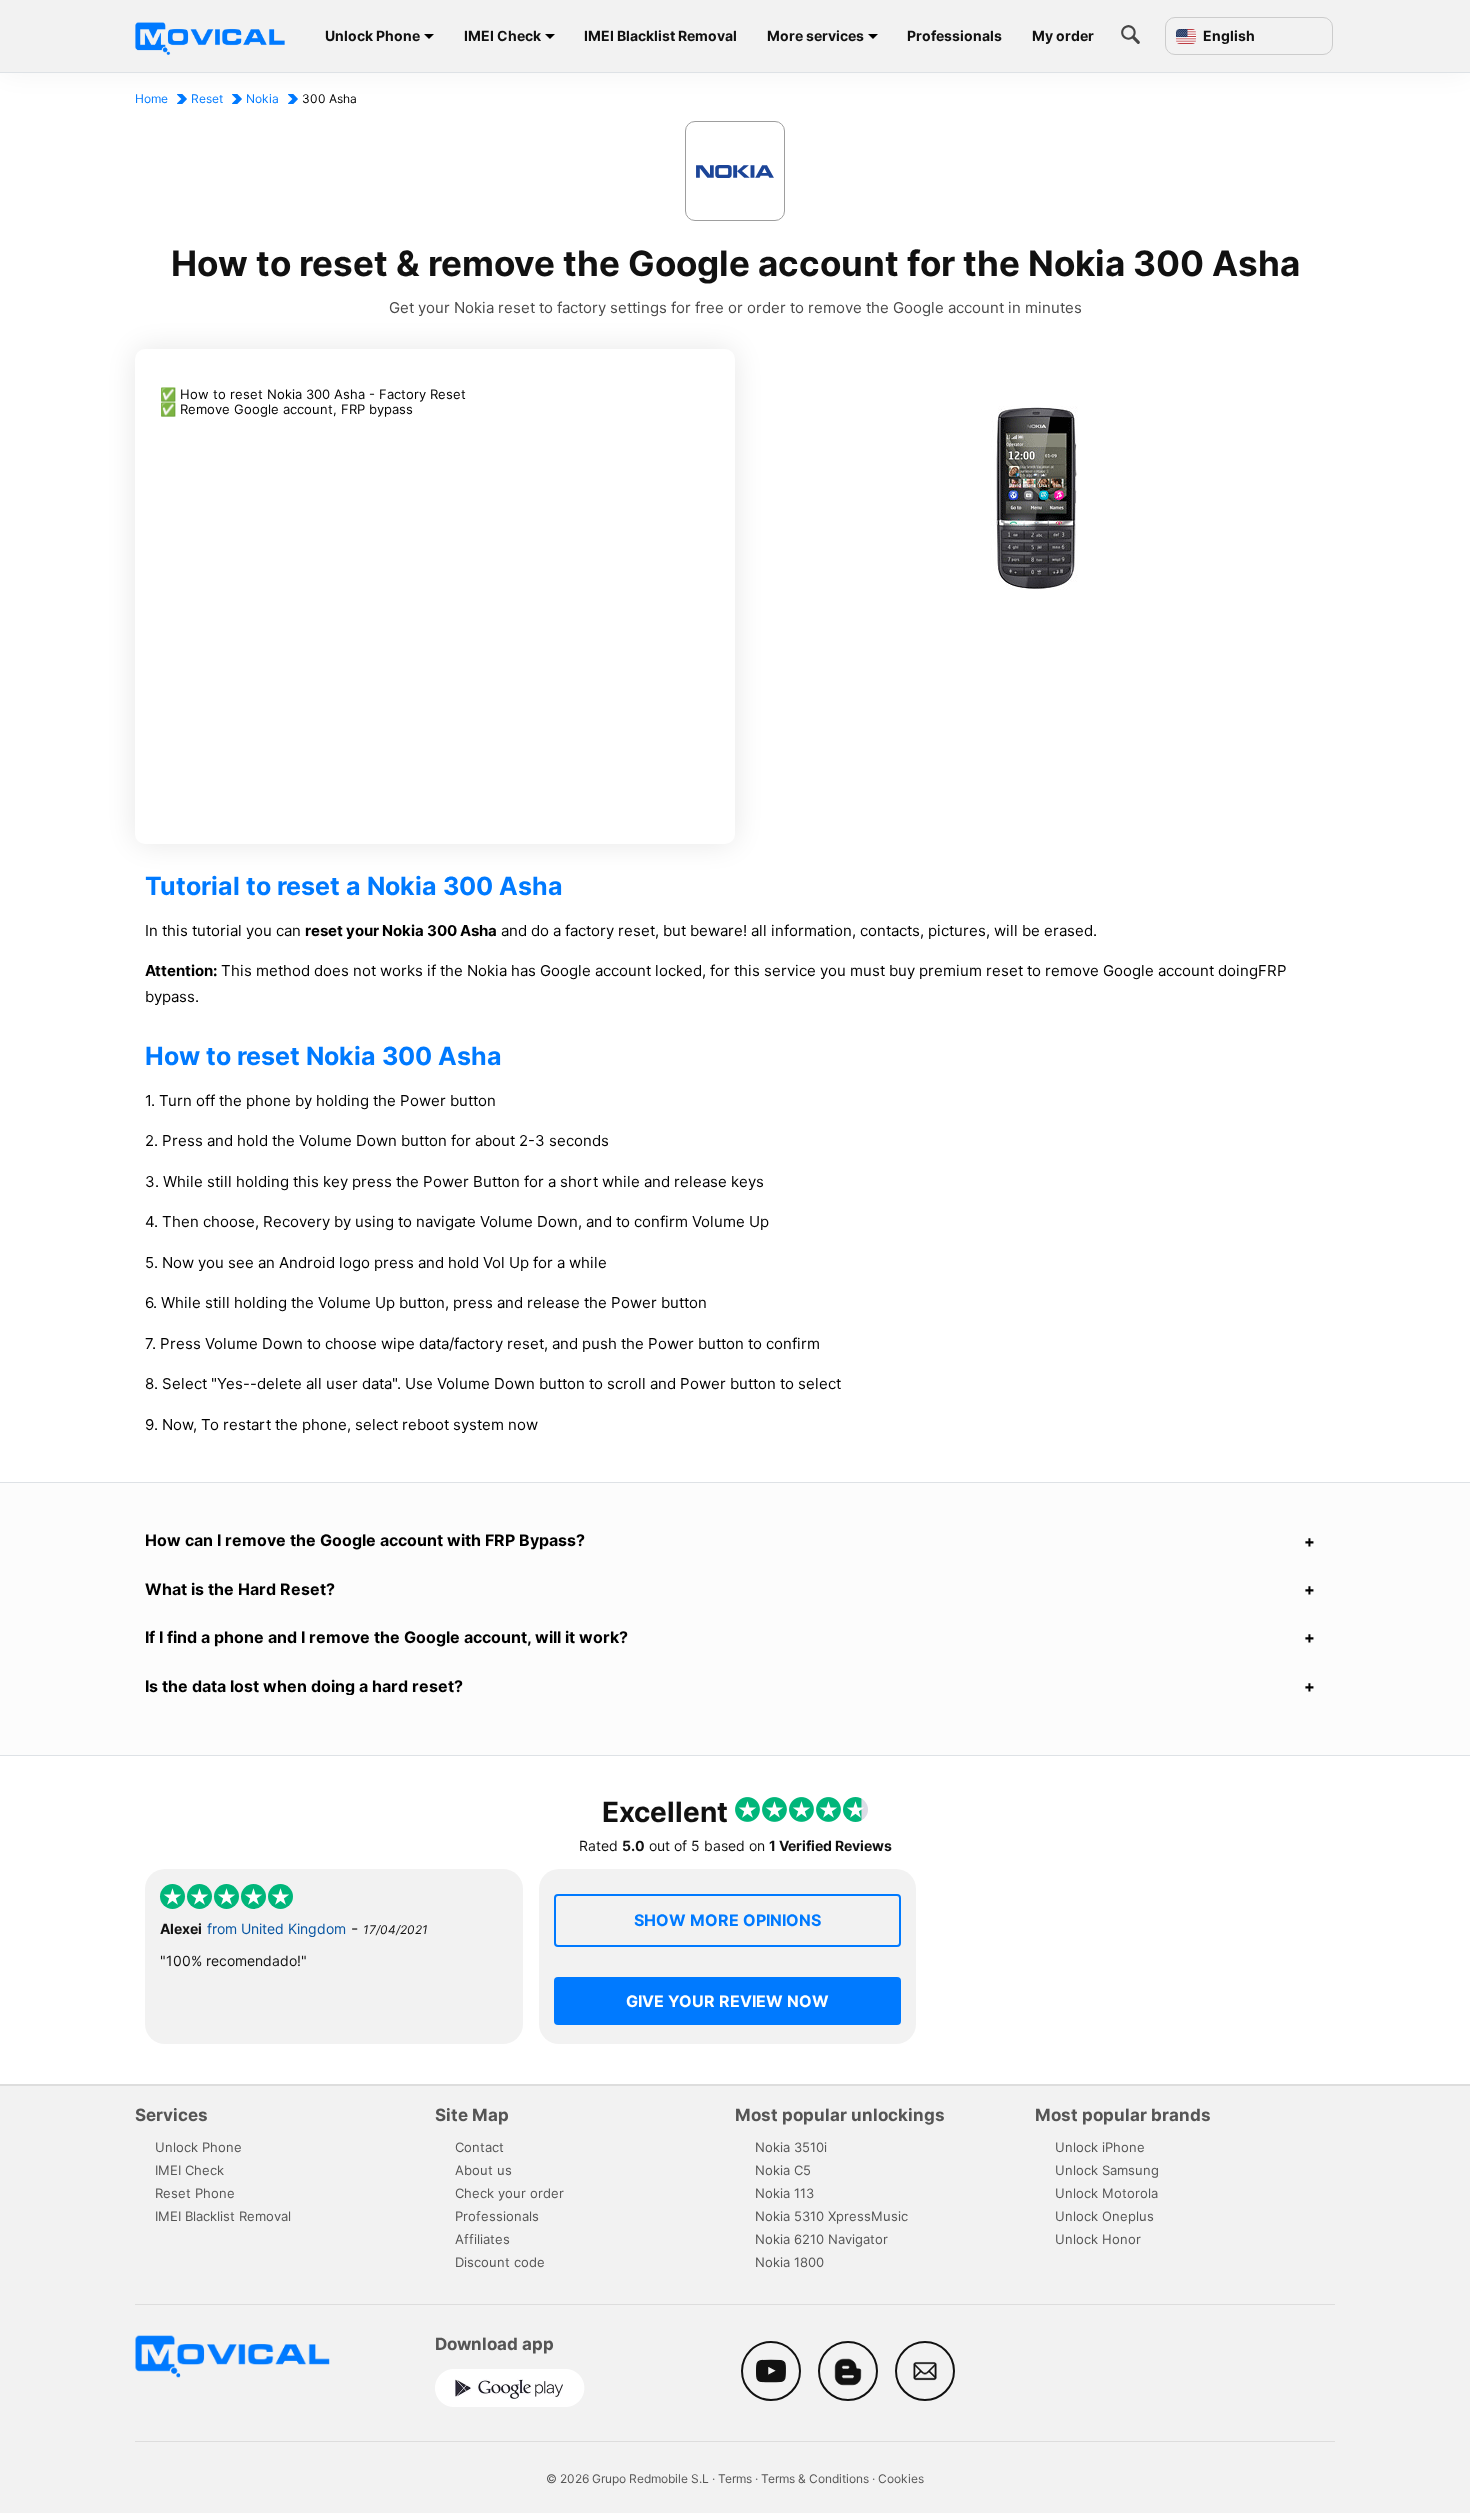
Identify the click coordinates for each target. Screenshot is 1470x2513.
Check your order (509, 2193)
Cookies (901, 2478)
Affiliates (482, 2239)
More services (815, 35)
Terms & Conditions (815, 2478)
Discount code (500, 2262)
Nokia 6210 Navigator (821, 2239)
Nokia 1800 (789, 2262)
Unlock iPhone (1100, 2147)
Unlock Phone (372, 35)
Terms (735, 2478)
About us (483, 2170)
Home (151, 98)
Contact (479, 2147)
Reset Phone (195, 2193)
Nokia (262, 98)
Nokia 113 (784, 2193)
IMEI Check (502, 35)
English (1227, 36)
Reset (207, 98)
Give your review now (727, 2001)
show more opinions (727, 1920)
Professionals (954, 35)
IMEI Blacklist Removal (660, 35)
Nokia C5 (783, 2170)
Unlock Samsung (1107, 2170)
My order (1063, 35)
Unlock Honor (1098, 2239)
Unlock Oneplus (1104, 2216)
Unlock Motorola (1106, 2193)
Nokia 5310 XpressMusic (831, 2216)
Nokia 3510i (791, 2147)
